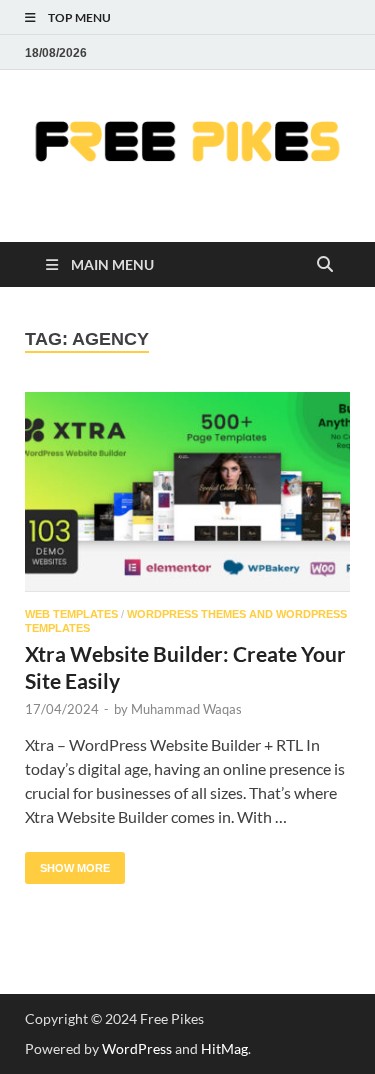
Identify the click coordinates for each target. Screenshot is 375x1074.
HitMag (224, 1048)
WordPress (137, 1048)
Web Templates (71, 614)
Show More (67, 863)
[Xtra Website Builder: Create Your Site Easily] (187, 492)
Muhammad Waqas (186, 709)
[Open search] (325, 265)
